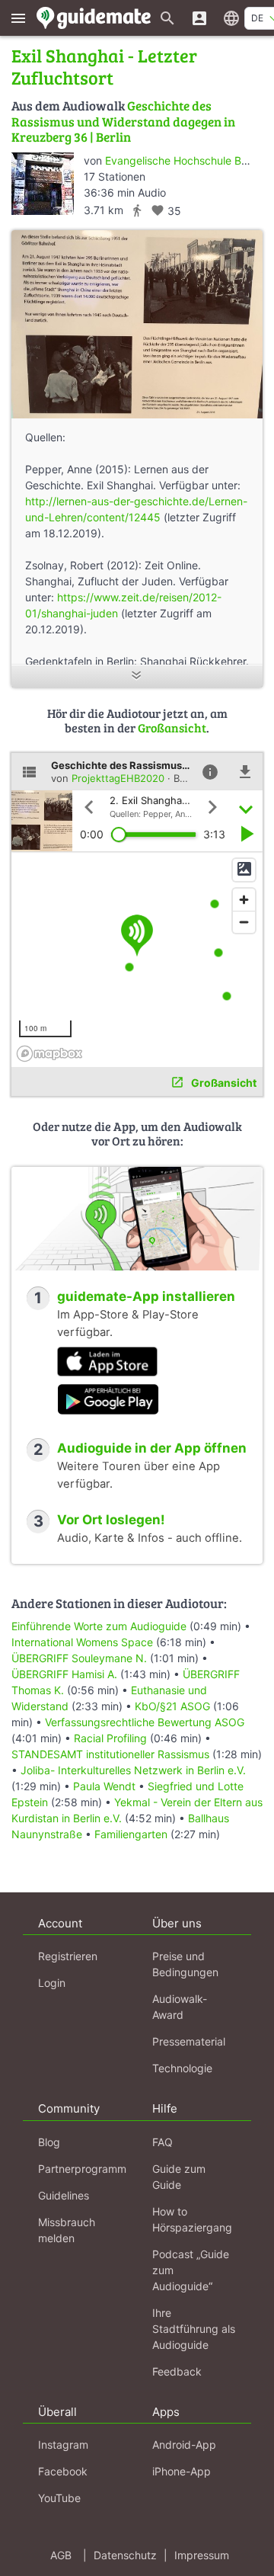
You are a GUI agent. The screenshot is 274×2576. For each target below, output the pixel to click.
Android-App (184, 2445)
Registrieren (68, 1956)
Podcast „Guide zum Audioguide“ (191, 2270)
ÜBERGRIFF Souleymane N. (79, 1658)
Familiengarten (131, 1834)
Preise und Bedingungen (185, 1964)
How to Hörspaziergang (192, 2219)
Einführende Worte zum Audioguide (99, 1626)
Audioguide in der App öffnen (152, 1448)
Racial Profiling (110, 1738)
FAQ (162, 2142)
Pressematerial (189, 2041)
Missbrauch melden (67, 2230)
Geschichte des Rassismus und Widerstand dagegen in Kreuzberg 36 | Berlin (123, 121)
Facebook (63, 2471)
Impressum (202, 2555)
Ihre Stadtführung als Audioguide (194, 2329)
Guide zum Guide (179, 2177)
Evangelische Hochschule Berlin (183, 160)
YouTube (59, 2498)
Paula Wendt (106, 1786)
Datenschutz (125, 2555)
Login (52, 1983)
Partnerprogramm (82, 2169)
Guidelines (64, 2195)
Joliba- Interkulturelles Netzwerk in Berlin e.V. (133, 1770)
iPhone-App (182, 2471)
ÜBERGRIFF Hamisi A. (66, 1674)
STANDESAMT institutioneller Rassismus (110, 1754)
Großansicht (172, 727)
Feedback (177, 2371)
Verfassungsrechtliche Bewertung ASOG (145, 1722)
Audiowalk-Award (180, 2007)
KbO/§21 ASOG (172, 1706)
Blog (49, 2142)
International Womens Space (82, 1642)
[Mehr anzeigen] (137, 676)
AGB (61, 2555)
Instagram (63, 2445)
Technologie (182, 2068)
